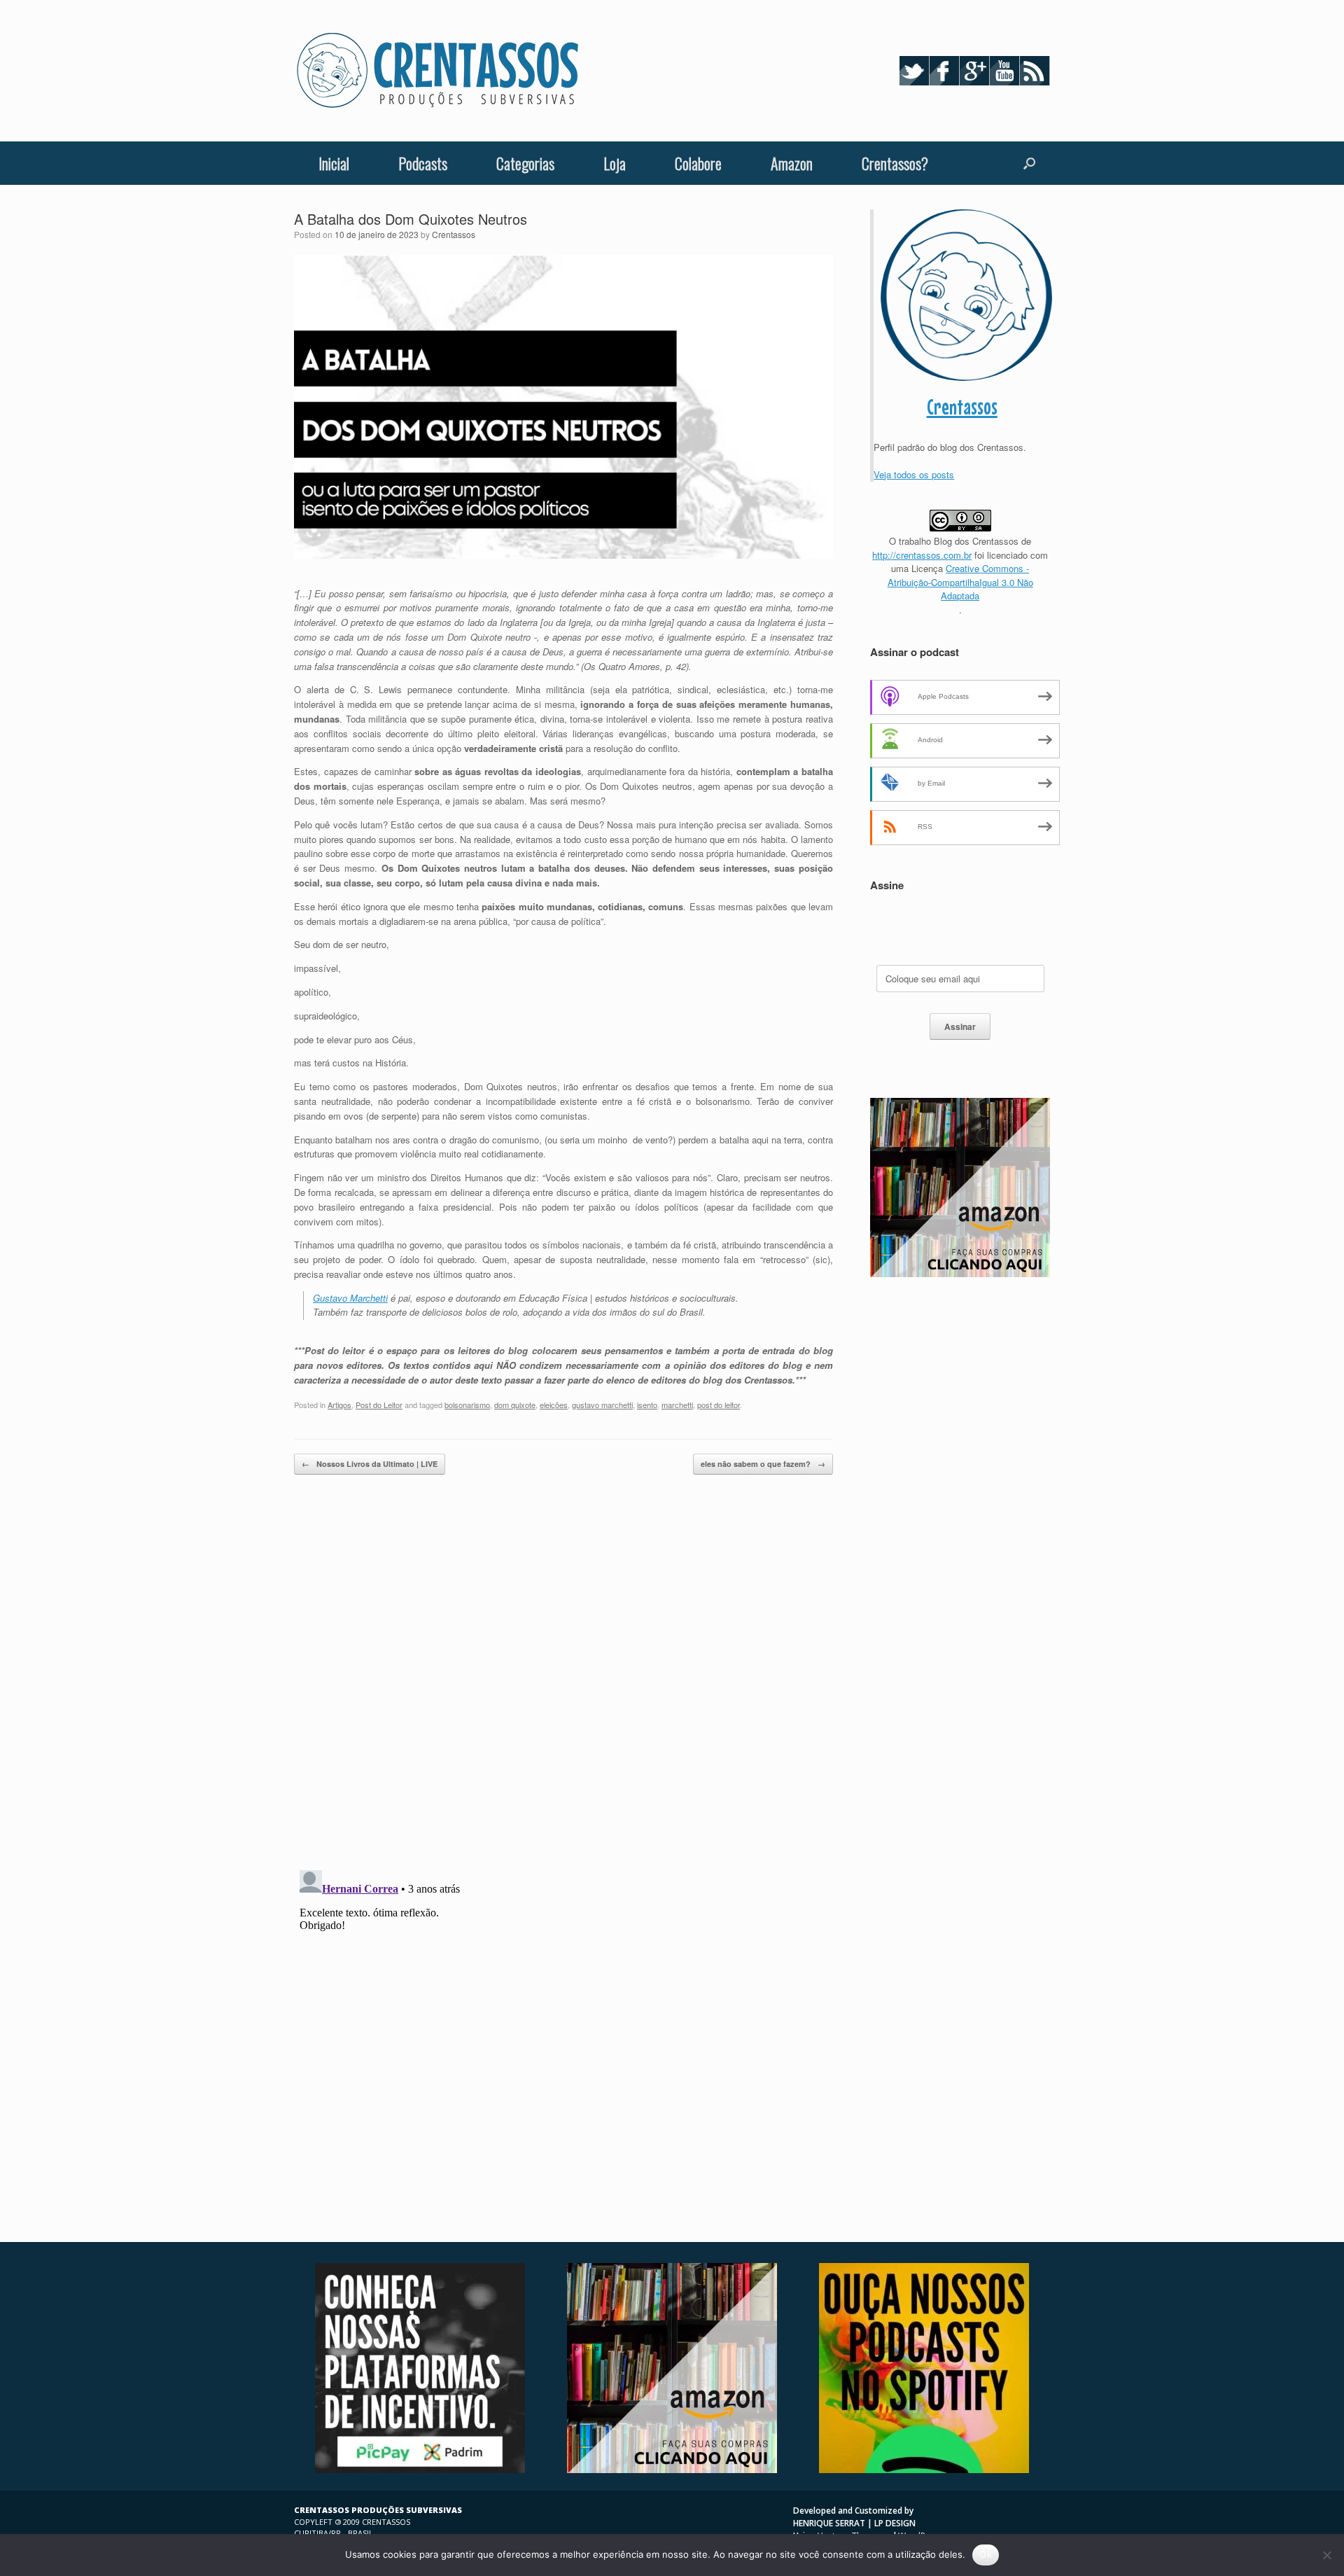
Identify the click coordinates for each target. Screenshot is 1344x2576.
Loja (615, 163)
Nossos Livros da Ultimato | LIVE (370, 1464)
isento (647, 1405)
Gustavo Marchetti (350, 1298)
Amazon (792, 163)
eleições (554, 1405)
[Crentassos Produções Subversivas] (437, 71)
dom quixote (515, 1405)
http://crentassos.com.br (922, 555)
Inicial (334, 163)
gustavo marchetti (602, 1405)
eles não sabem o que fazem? (763, 1464)
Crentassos (454, 234)
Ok (986, 2554)
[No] (1326, 2555)
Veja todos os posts (914, 474)
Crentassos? (895, 163)
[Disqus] (563, 1678)
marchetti (677, 1405)
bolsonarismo (467, 1405)
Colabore (698, 163)
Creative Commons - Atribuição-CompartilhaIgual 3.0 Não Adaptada (960, 582)
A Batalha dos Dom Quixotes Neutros (411, 219)
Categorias (525, 163)
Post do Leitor (379, 1405)
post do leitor (719, 1405)
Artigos (339, 1405)
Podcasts (423, 163)
